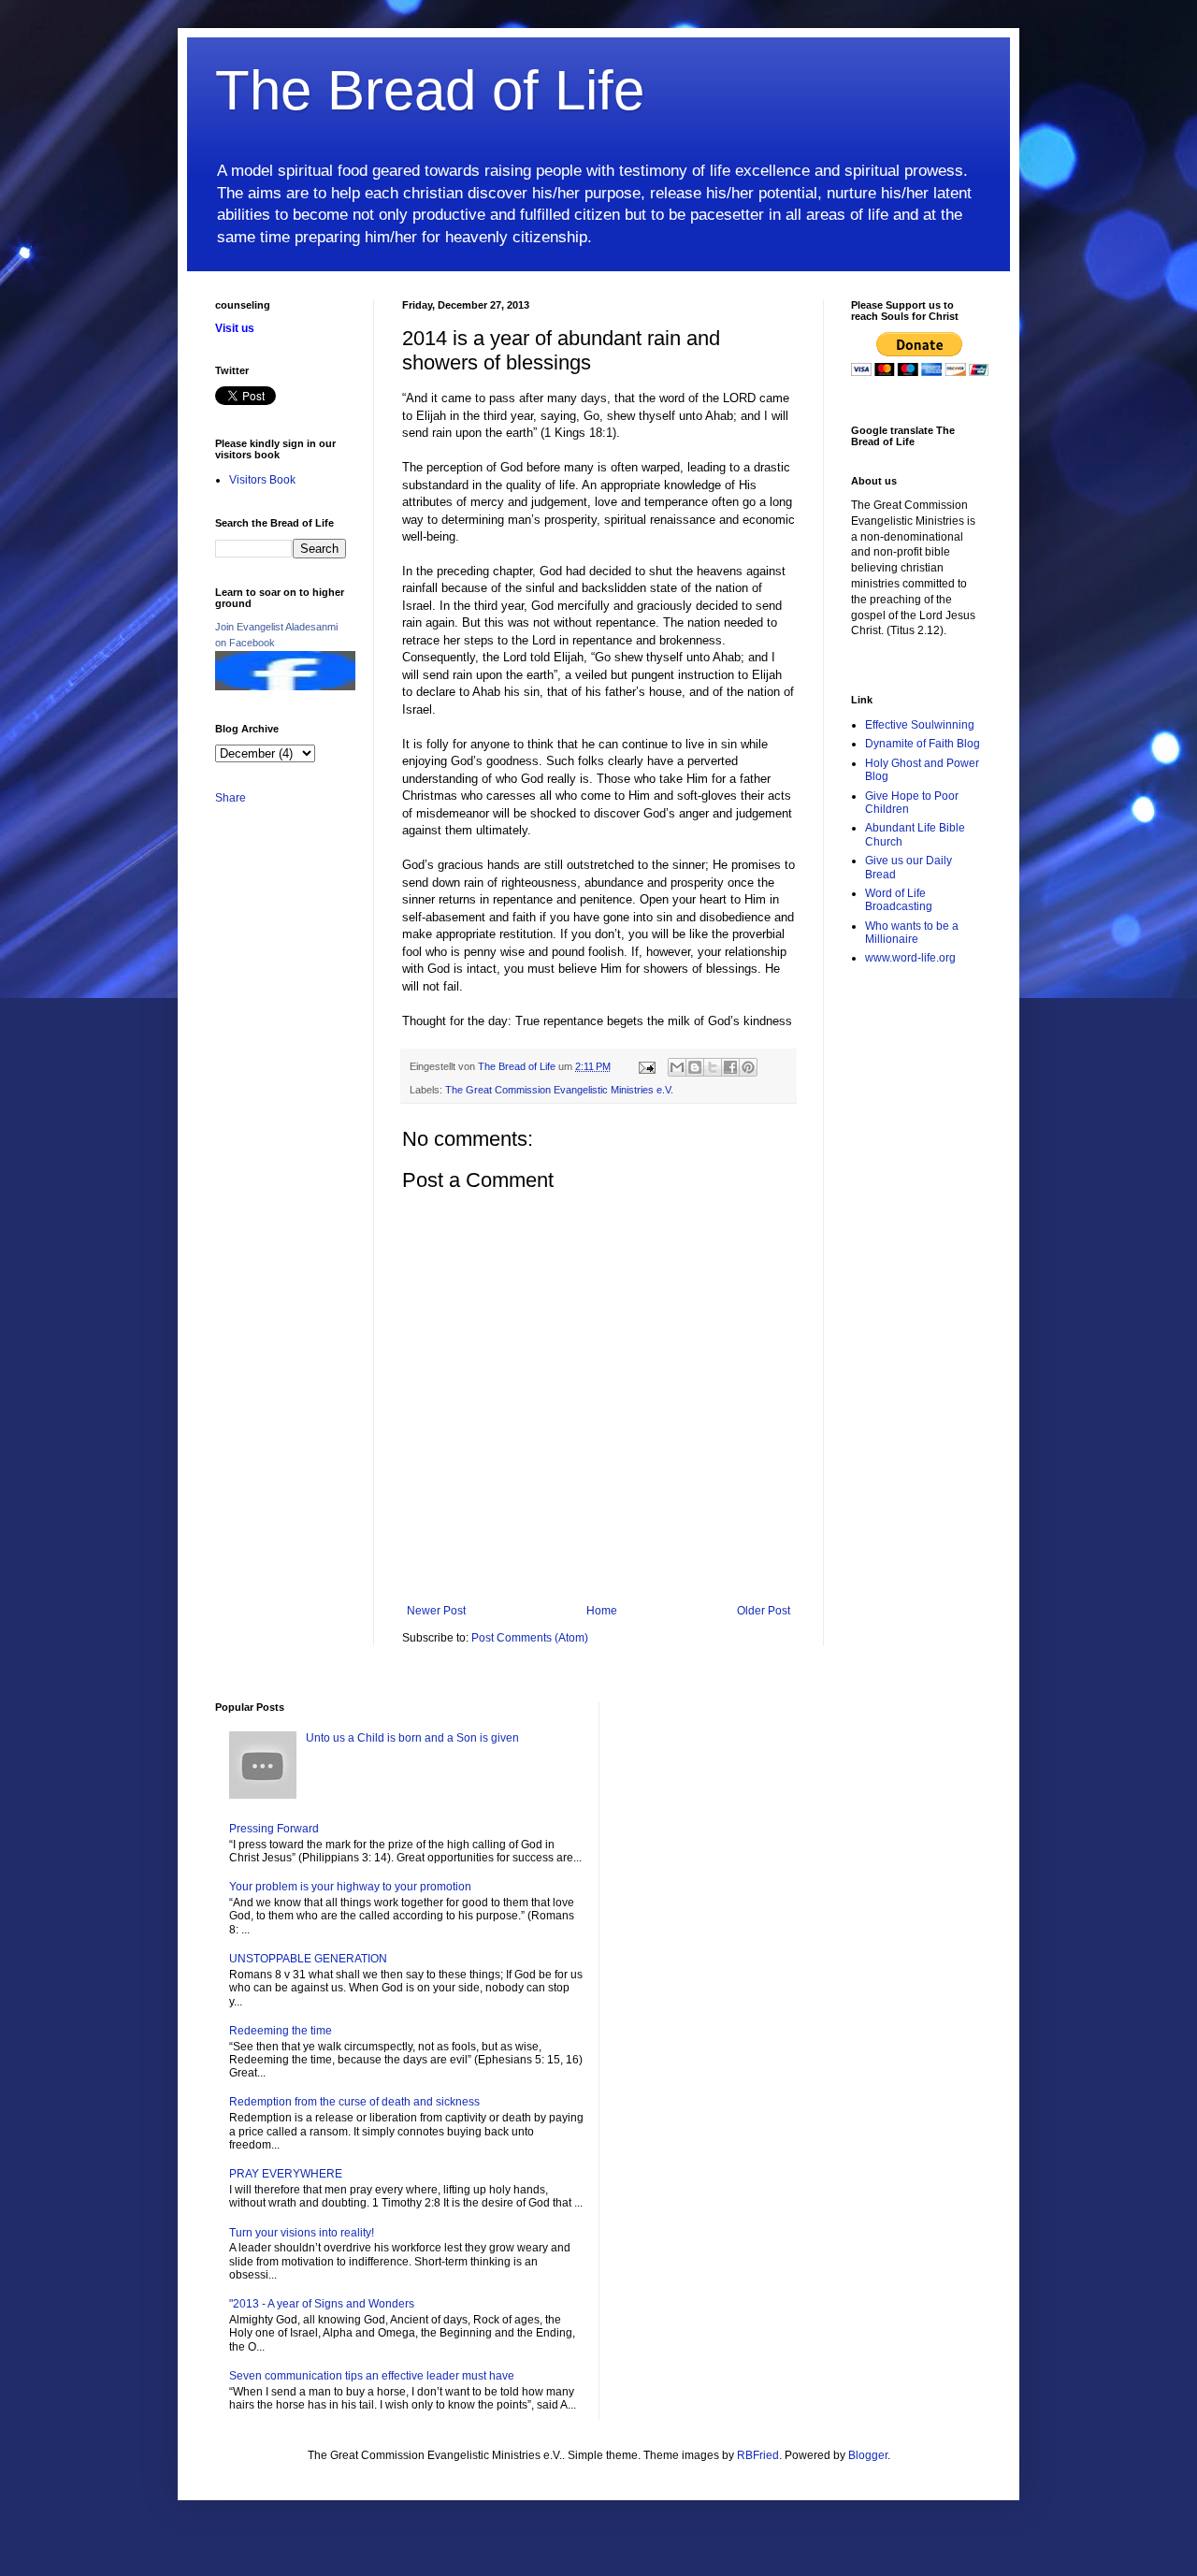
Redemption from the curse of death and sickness (354, 2102)
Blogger (868, 2455)
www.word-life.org (910, 958)
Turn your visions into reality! (302, 2233)
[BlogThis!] (695, 1067)
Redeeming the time (281, 2031)
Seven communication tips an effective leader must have (372, 2376)
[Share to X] (713, 1067)
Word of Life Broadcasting (899, 900)
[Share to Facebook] (730, 1067)
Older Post (764, 1611)
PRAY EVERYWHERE (286, 2174)
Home (602, 1611)
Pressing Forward (274, 1829)
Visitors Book (262, 480)
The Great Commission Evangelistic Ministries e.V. (559, 1090)
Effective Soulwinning (920, 725)
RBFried (758, 2455)
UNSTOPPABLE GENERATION (308, 1959)
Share (231, 798)
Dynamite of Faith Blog (923, 744)
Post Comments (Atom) (530, 1638)
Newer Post (436, 1611)
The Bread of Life (430, 90)
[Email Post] (646, 1066)
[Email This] (677, 1067)
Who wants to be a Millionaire (912, 933)
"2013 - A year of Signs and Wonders (322, 2304)
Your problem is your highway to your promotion (350, 1887)
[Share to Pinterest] (748, 1067)
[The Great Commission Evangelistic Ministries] (285, 687)
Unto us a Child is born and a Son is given (412, 1738)
